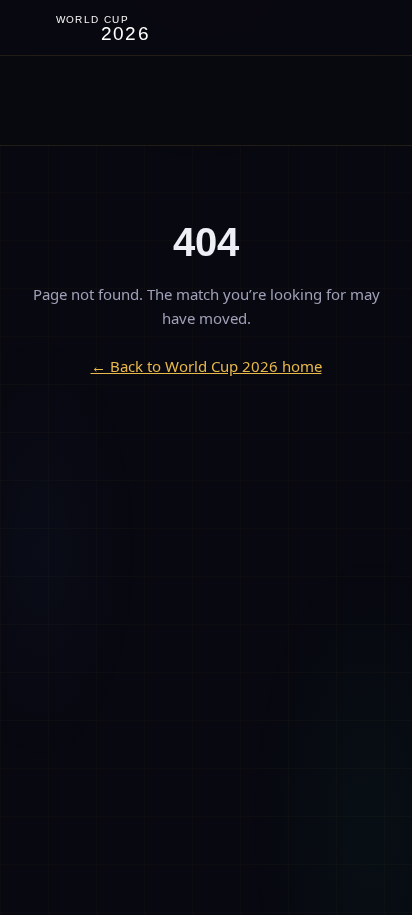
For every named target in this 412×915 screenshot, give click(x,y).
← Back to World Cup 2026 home (206, 366)
